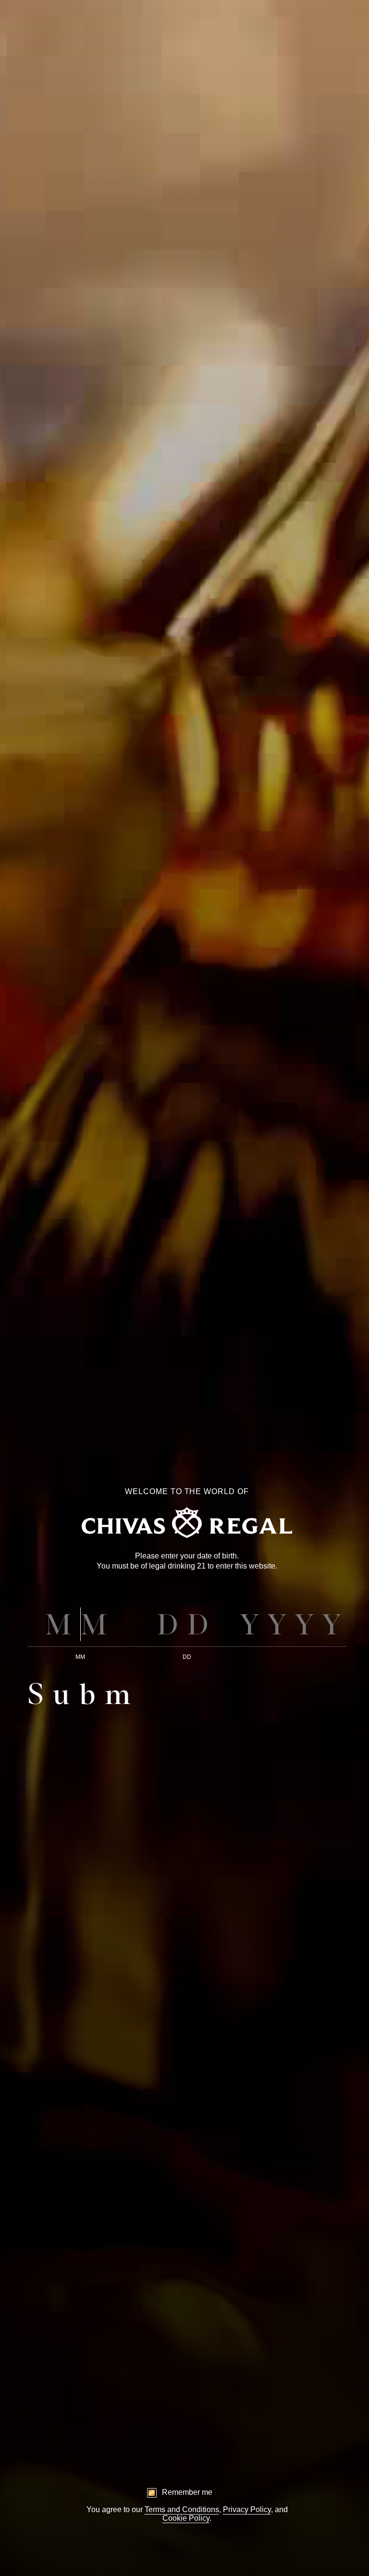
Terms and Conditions (182, 2509)
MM (80, 1657)
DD (187, 1657)
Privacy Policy (247, 2509)
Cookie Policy (186, 2518)
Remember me (187, 2492)
